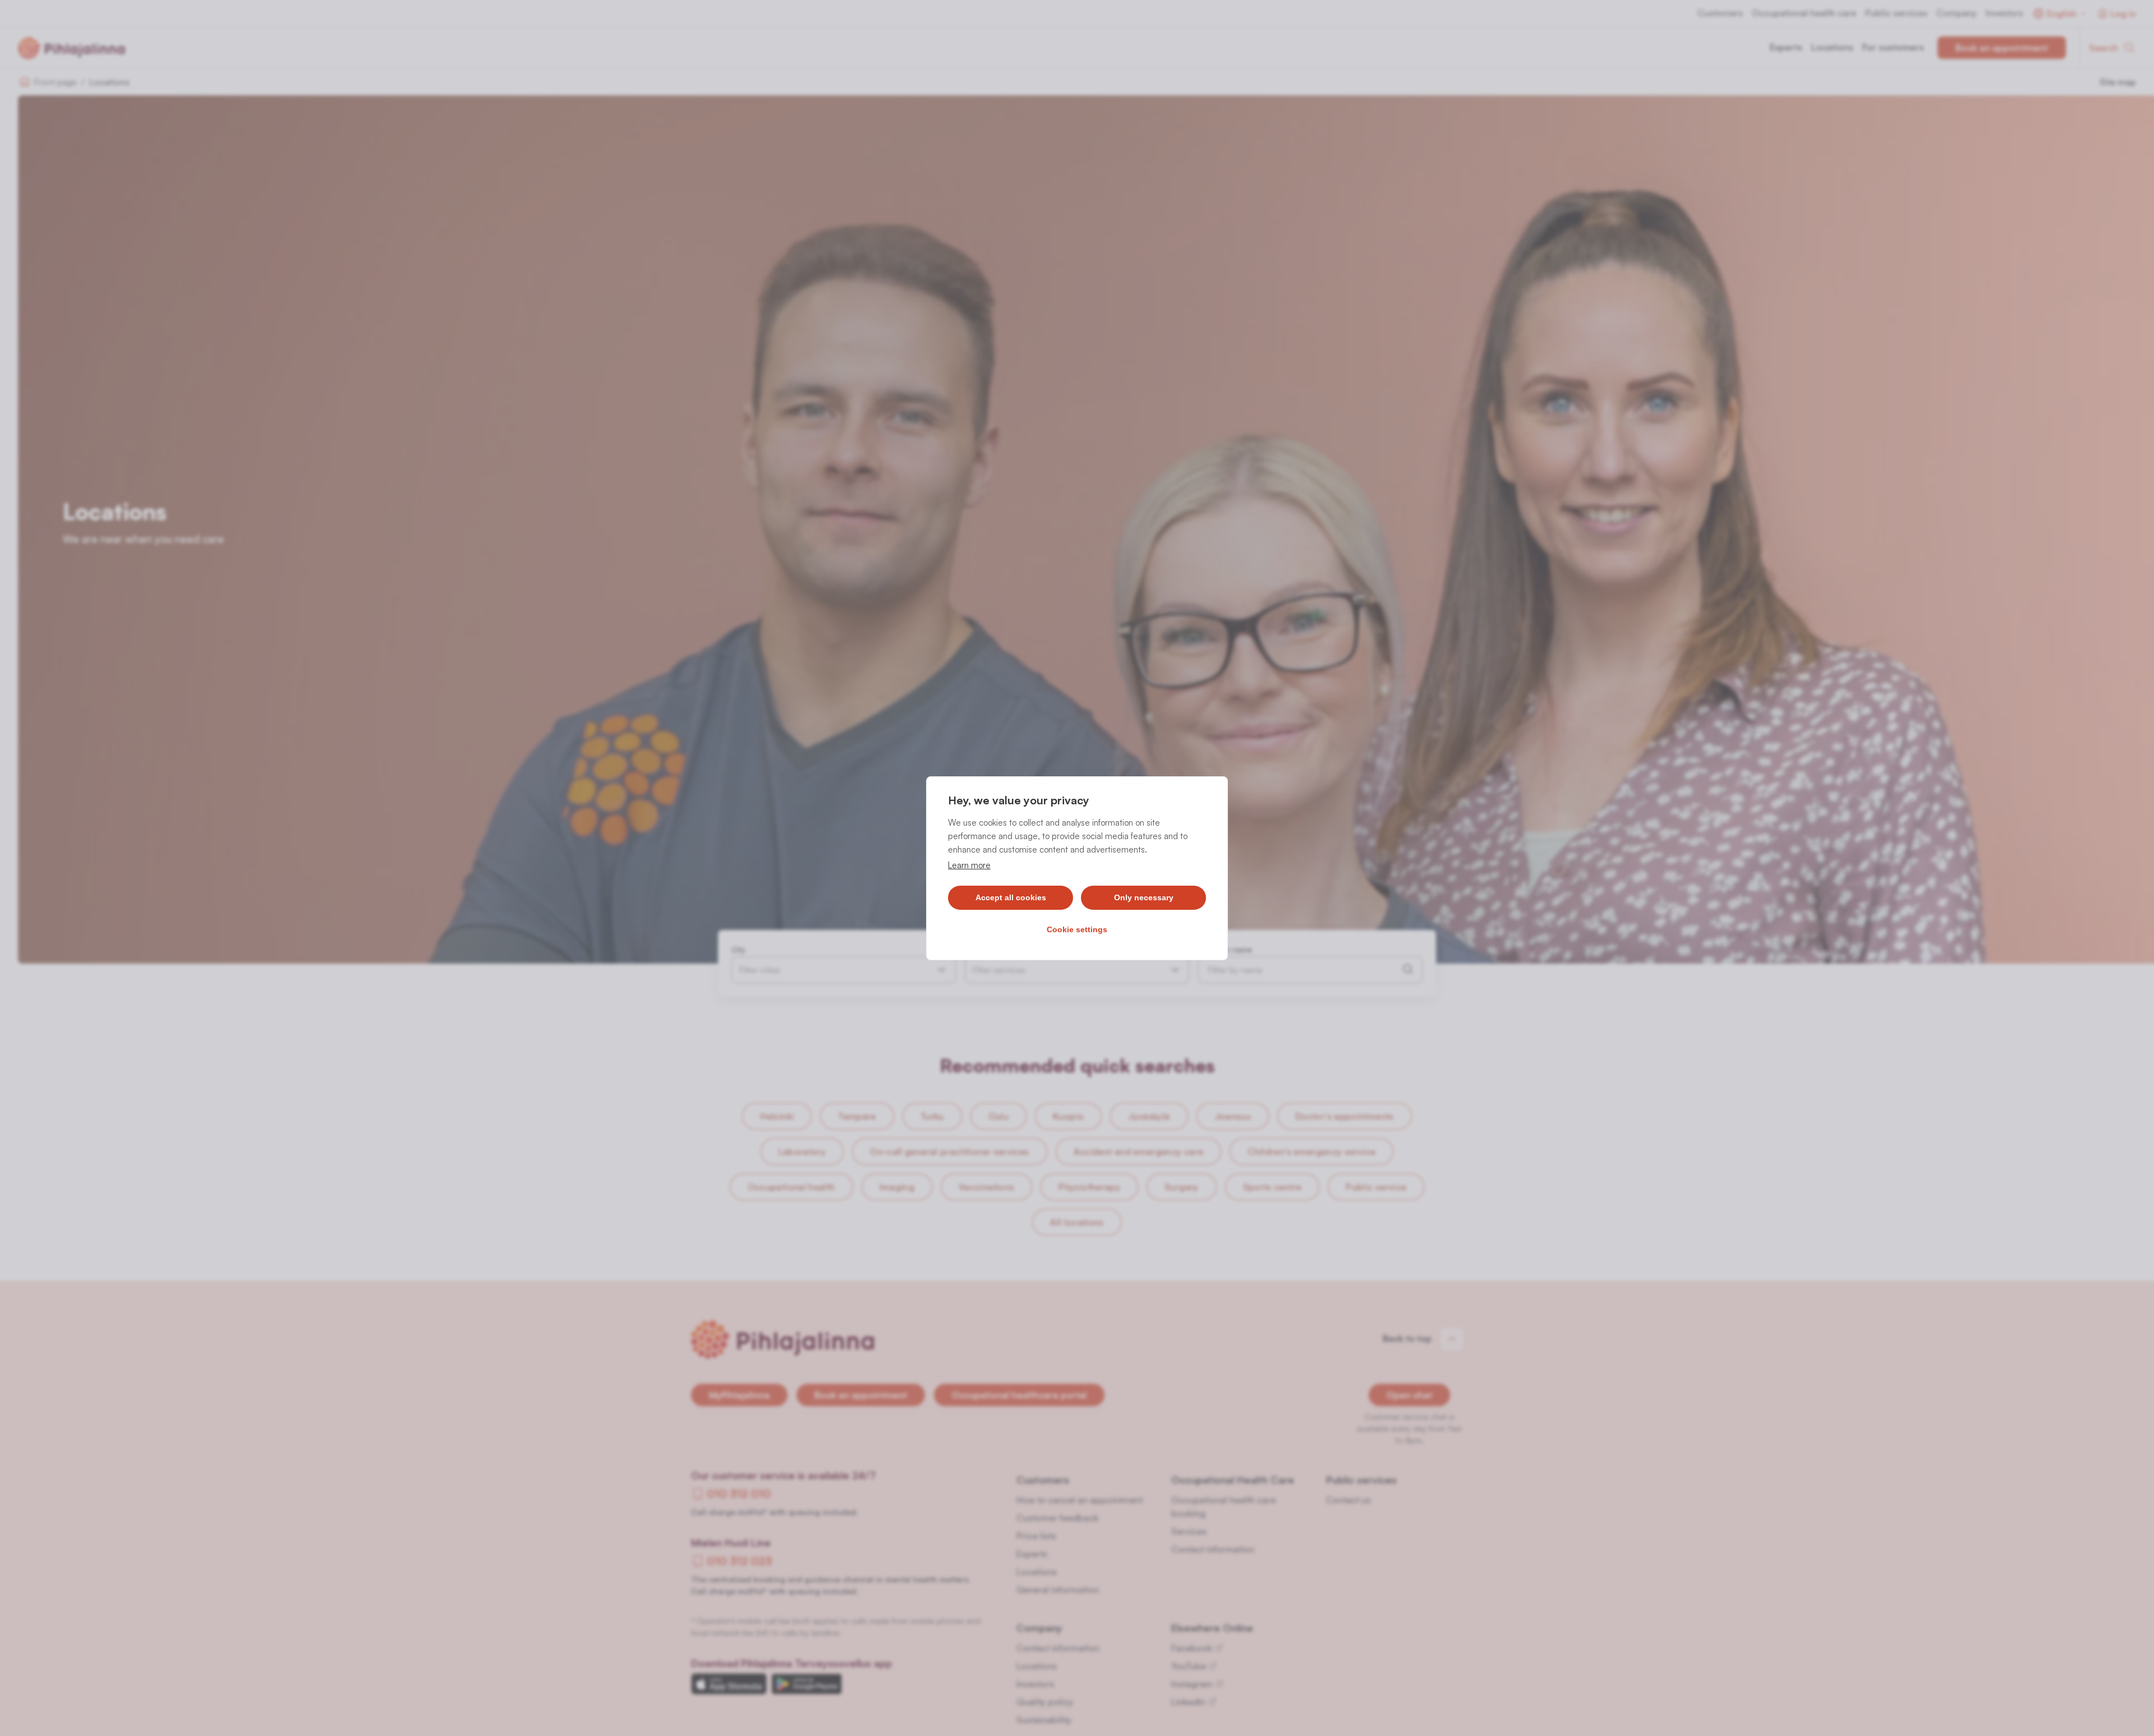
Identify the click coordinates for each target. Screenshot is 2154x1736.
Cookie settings (1077, 929)
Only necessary (1144, 897)
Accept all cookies (1011, 897)
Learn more (969, 865)
